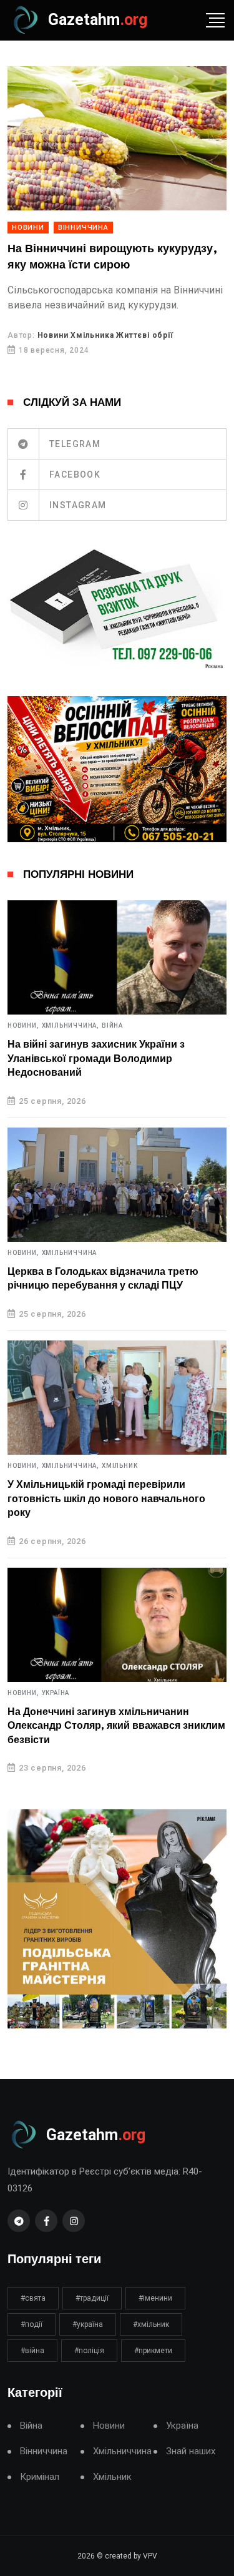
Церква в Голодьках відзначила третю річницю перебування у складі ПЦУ (103, 1279)
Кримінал (40, 2477)
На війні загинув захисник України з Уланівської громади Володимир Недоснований (96, 1059)
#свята (33, 2298)
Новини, (23, 1026)
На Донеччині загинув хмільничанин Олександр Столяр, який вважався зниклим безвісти (116, 1726)
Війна (112, 1026)
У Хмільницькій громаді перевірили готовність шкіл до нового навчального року (106, 1499)
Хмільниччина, (71, 1026)
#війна (32, 2351)
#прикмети (153, 2351)
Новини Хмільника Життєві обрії (105, 335)
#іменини (155, 2298)
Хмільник (119, 1466)
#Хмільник (151, 2324)
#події (32, 2324)
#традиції (92, 2298)
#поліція (89, 2351)
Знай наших (191, 2451)
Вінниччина (83, 228)
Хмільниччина (70, 1253)
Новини (28, 228)
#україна (88, 2324)
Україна (56, 1693)
